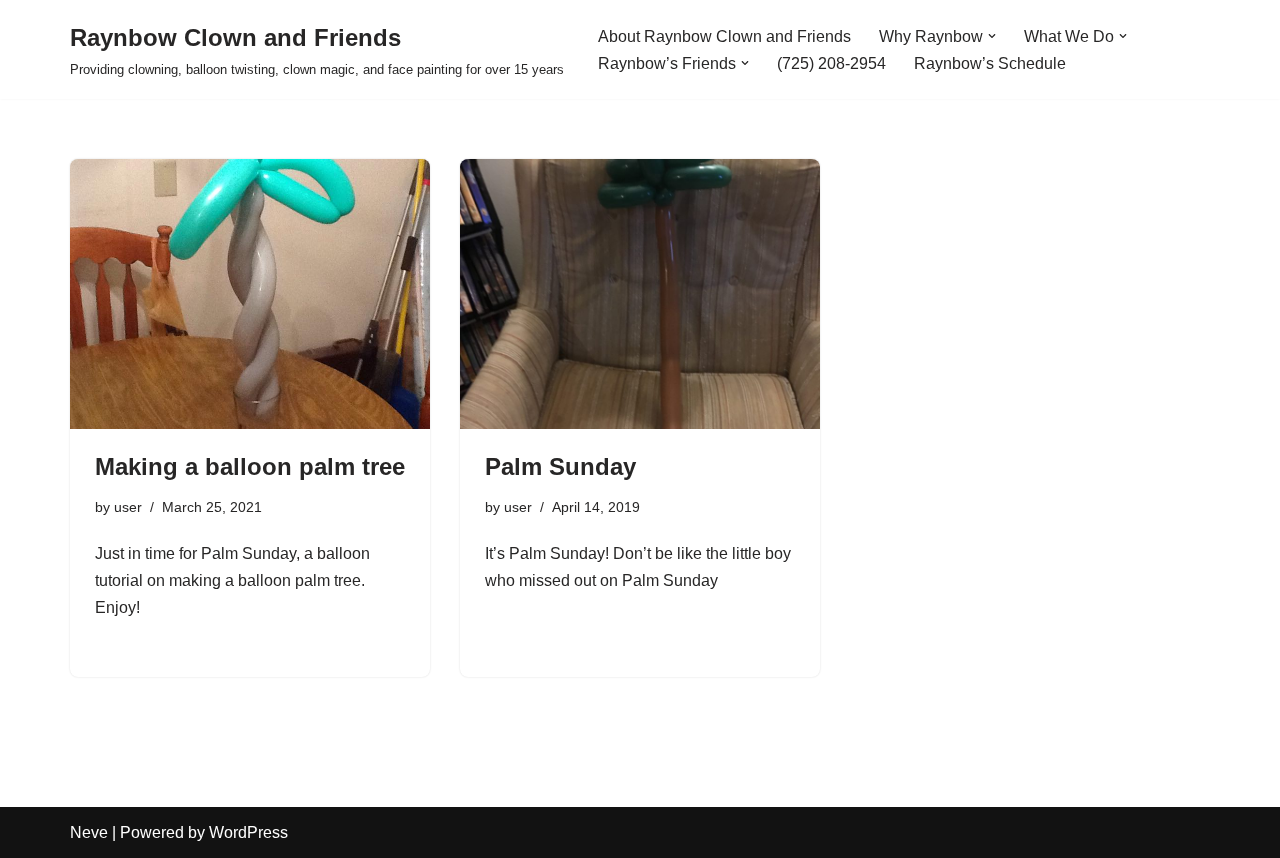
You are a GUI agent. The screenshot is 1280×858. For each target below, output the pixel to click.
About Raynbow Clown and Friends (724, 36)
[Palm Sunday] (640, 294)
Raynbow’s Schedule (990, 63)
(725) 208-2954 (831, 63)
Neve (89, 832)
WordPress (248, 832)
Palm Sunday (560, 466)
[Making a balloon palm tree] (250, 294)
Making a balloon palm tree (250, 466)
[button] (992, 36)
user (128, 507)
